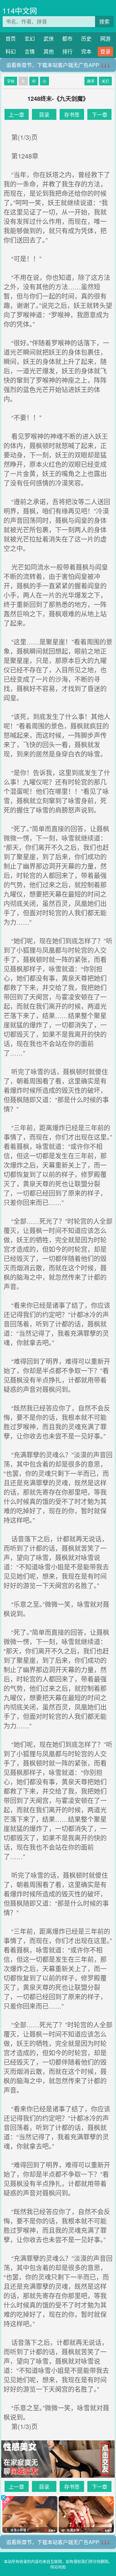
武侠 (49, 39)
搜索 (104, 21)
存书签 (72, 115)
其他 (49, 51)
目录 (44, 115)
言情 (30, 51)
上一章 (16, 115)
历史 (86, 39)
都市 (67, 39)
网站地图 (58, 2567)
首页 (11, 39)
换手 (91, 81)
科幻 (11, 51)
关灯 (105, 81)
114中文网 (20, 10)
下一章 (100, 115)
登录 (105, 51)
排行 (67, 51)
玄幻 (30, 39)
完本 (86, 51)
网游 (105, 39)
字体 (11, 81)
